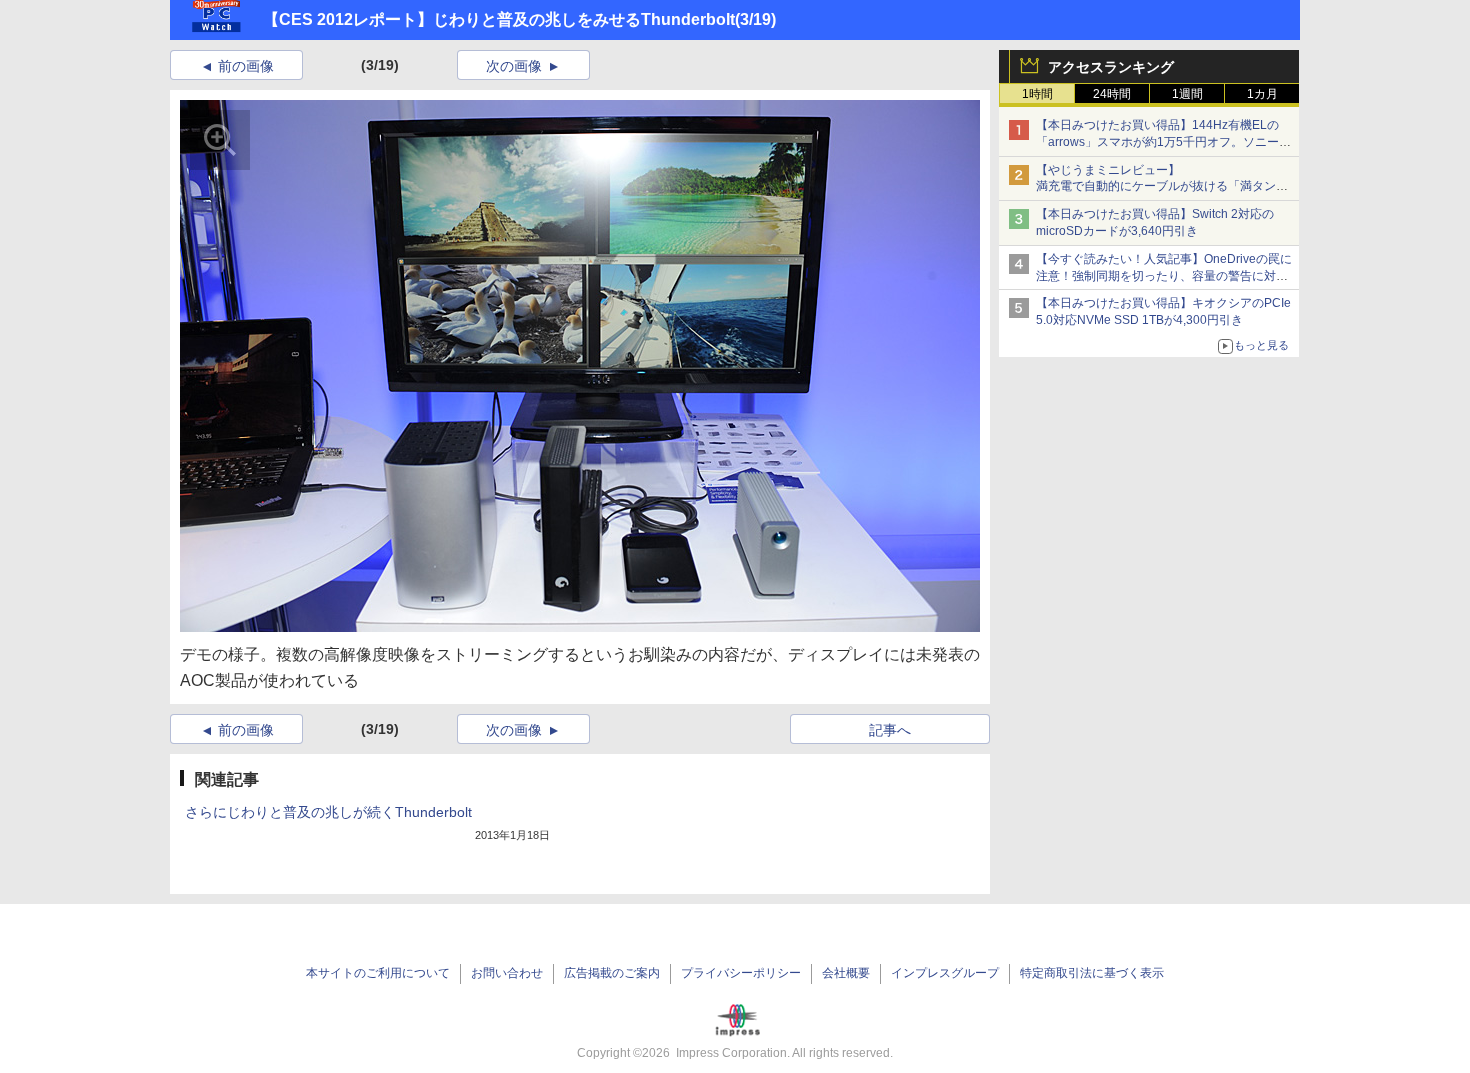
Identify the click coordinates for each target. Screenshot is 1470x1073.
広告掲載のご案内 (612, 973)
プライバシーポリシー (741, 973)
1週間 (1187, 94)
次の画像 (514, 66)
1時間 (1037, 94)
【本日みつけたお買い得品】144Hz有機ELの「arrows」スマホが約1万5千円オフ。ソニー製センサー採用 (1163, 142)
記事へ (890, 730)
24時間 (1112, 94)
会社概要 (846, 973)
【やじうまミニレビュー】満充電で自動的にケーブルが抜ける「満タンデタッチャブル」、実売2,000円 (1162, 187)
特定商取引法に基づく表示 (1092, 973)
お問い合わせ (507, 973)
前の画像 (246, 66)
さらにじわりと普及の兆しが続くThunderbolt (328, 812)
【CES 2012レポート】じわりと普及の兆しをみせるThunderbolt (499, 19)
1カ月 (1262, 94)
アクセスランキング (1111, 67)
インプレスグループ (945, 973)
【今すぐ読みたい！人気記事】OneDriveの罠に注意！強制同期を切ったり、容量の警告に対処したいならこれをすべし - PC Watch (1164, 276)
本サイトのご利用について (378, 973)
